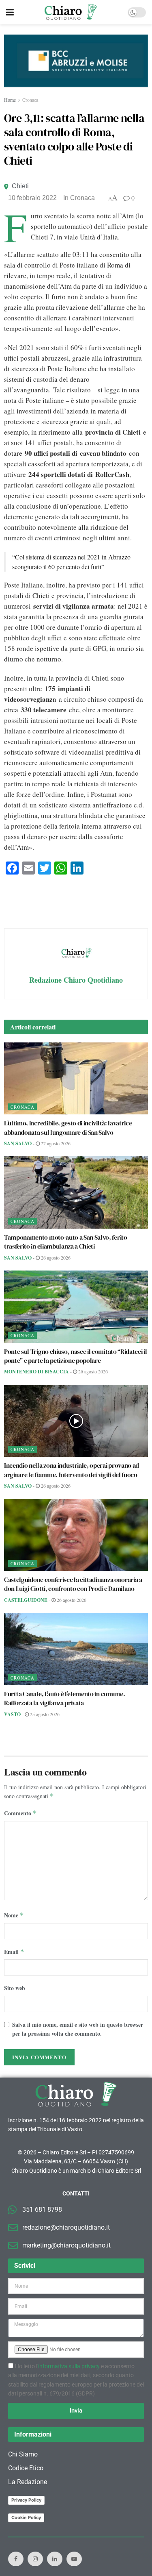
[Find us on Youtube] (74, 2559)
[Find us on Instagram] (35, 2559)
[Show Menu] (10, 12)
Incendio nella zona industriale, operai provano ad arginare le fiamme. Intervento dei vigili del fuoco (72, 1470)
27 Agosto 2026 (55, 1143)
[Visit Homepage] (71, 12)
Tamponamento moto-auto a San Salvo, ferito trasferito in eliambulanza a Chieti (66, 1242)
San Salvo (18, 1143)
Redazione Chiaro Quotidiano (76, 980)
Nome (14, 1915)
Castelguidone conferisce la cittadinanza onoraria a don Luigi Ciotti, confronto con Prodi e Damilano (73, 1584)
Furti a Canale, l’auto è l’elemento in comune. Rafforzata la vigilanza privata (64, 1698)
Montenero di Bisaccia (36, 1372)
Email (14, 1952)
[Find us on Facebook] (16, 2559)
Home (10, 100)
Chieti (20, 186)
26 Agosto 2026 (55, 1258)
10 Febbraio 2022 (32, 198)
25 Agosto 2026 (44, 1714)
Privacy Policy (26, 2500)
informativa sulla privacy (69, 2366)
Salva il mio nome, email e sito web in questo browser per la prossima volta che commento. (78, 2029)
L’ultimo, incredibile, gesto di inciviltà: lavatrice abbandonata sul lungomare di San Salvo (68, 1127)
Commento (20, 1813)
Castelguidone (26, 1600)
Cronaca (30, 100)
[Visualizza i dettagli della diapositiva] (76, 61)
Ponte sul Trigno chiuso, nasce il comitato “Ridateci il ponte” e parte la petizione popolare (75, 1356)
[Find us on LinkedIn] (55, 2559)
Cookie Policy (26, 2517)
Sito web (15, 1988)
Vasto (12, 1714)
